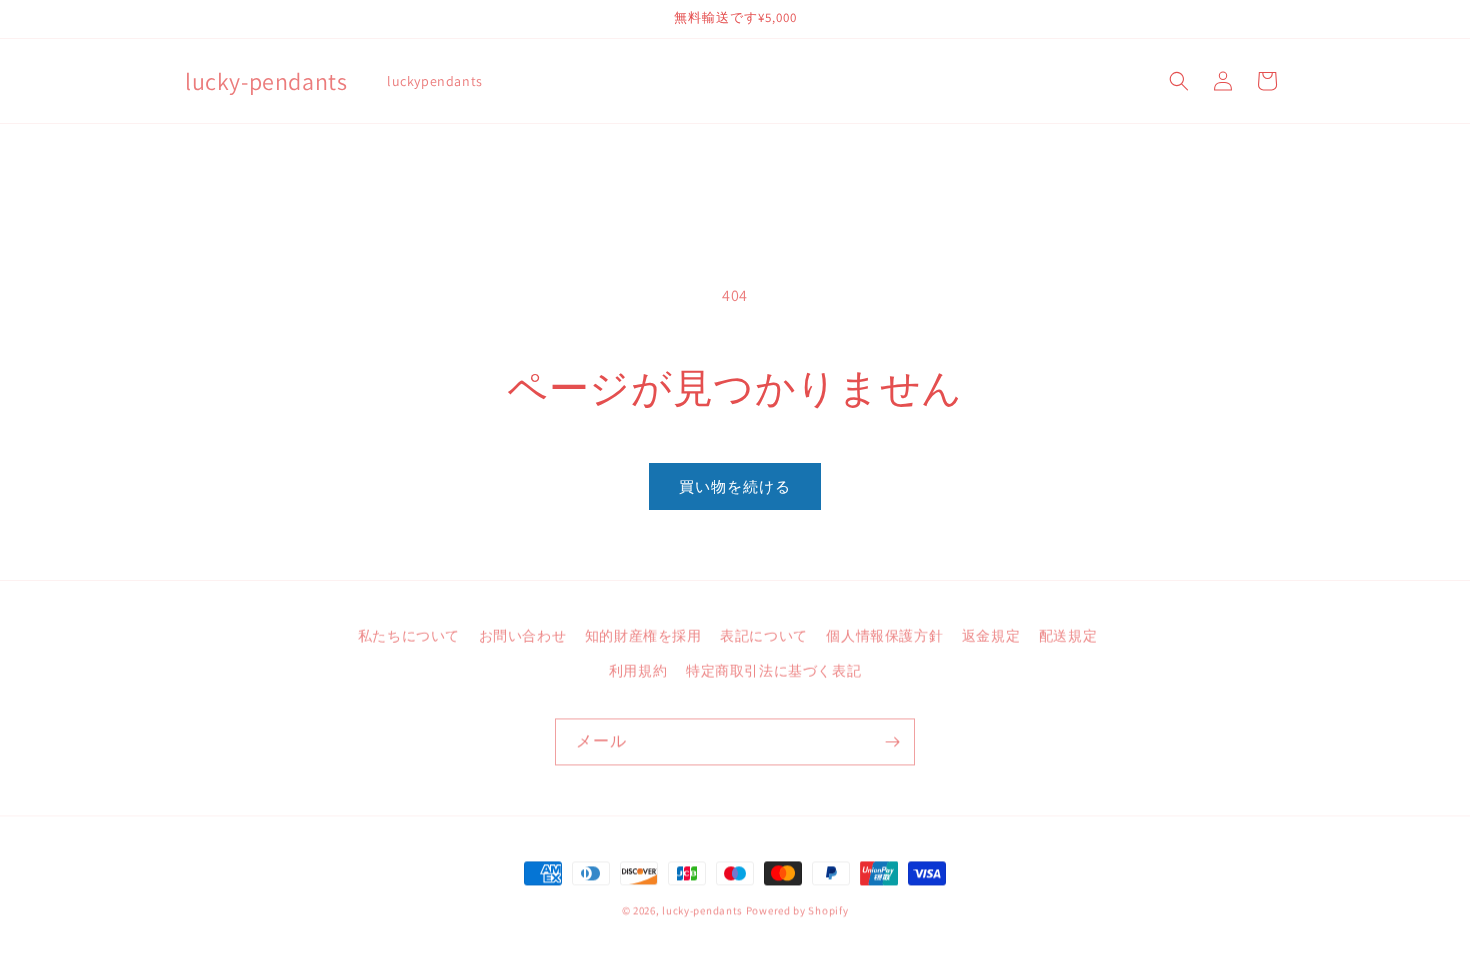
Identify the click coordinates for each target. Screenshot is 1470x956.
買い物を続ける (735, 486)
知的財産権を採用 (643, 634)
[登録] (892, 741)
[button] (1179, 81)
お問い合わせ (523, 634)
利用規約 (638, 669)
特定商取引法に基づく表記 (773, 669)
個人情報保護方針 (884, 634)
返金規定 (991, 634)
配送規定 (1068, 634)
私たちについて (409, 634)
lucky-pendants (702, 910)
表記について (764, 634)
